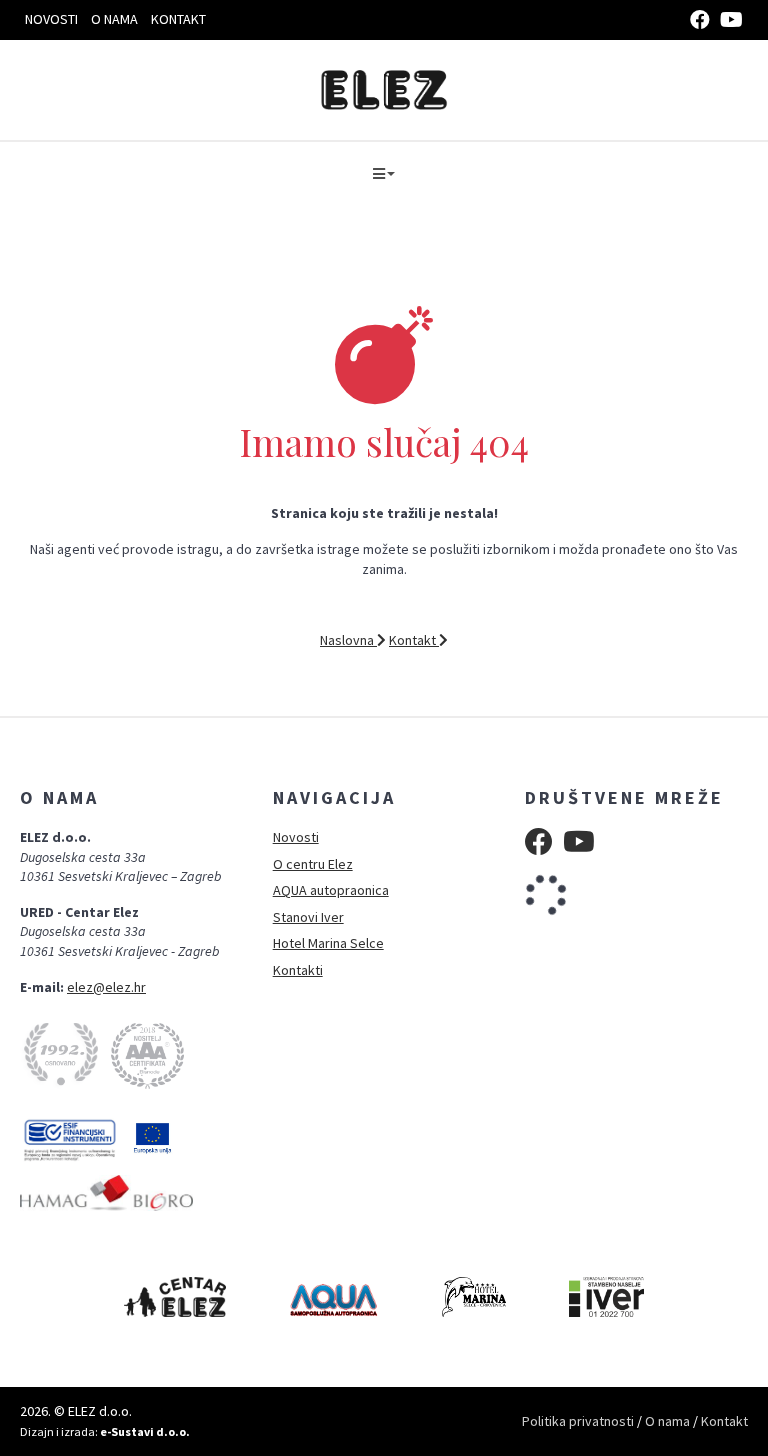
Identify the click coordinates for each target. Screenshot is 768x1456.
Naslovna (348, 640)
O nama (114, 19)
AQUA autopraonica (331, 890)
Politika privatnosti (578, 1421)
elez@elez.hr (106, 987)
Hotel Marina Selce (328, 943)
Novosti (51, 19)
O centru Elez (313, 864)
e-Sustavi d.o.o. (145, 1431)
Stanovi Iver (308, 917)
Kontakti (298, 970)
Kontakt (178, 19)
